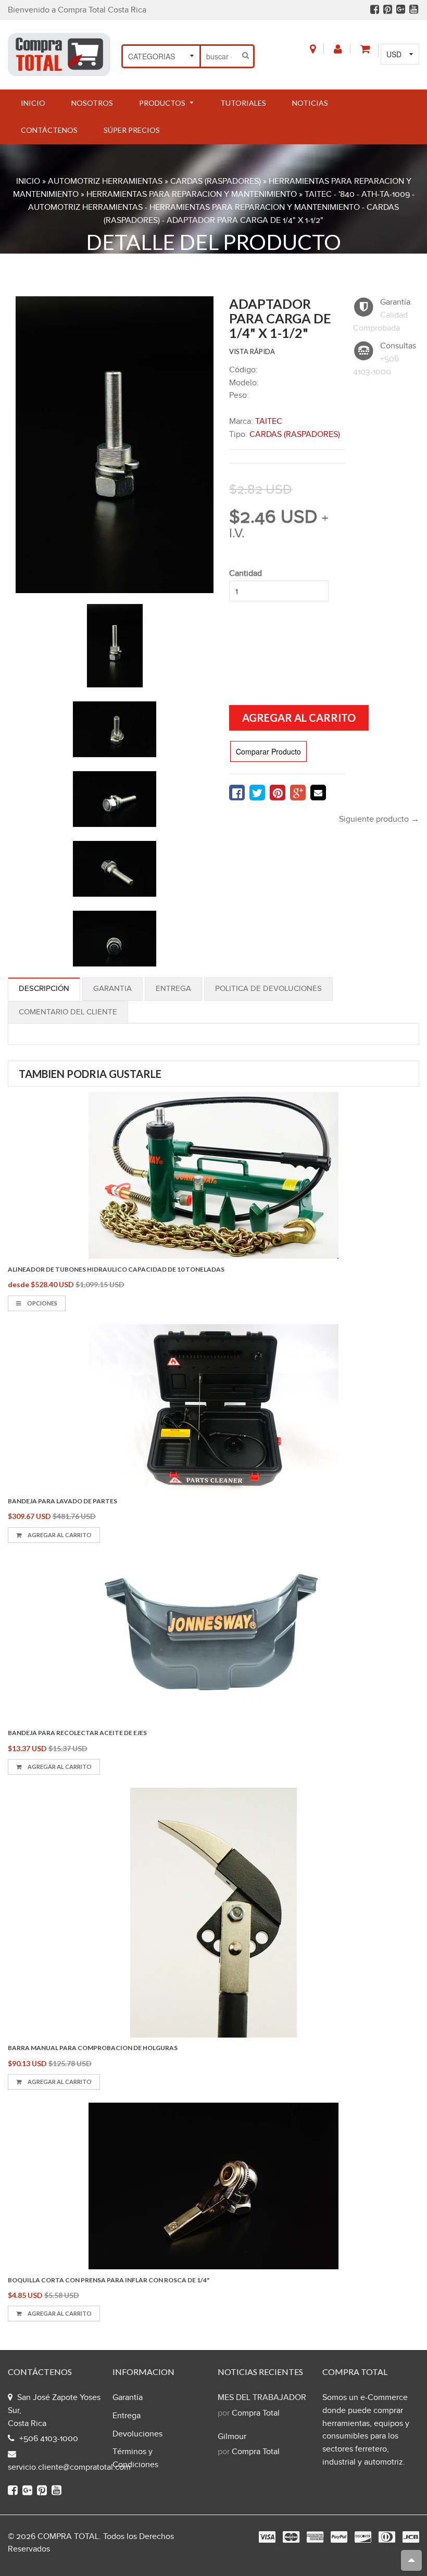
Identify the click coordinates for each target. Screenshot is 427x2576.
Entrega (173, 989)
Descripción (44, 989)
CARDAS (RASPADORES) (216, 181)
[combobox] (220, 56)
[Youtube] (414, 9)
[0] (237, 793)
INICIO (28, 181)
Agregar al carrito (59, 1535)
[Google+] (401, 9)
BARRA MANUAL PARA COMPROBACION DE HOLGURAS (93, 2048)
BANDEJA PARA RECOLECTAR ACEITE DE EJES (77, 1733)
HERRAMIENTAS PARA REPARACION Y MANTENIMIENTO (192, 194)
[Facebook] (375, 9)
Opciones (42, 1303)
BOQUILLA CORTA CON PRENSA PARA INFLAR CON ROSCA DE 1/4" (109, 2280)
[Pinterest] (388, 9)
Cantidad (246, 574)
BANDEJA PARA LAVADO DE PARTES (62, 1501)
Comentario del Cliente (68, 1012)
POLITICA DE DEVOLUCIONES (268, 989)
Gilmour (232, 2437)
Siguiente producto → (379, 819)
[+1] (298, 793)
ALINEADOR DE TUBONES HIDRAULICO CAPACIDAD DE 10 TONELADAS (116, 1269)
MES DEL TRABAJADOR (262, 2398)
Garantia (112, 989)
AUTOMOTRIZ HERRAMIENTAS (105, 181)
